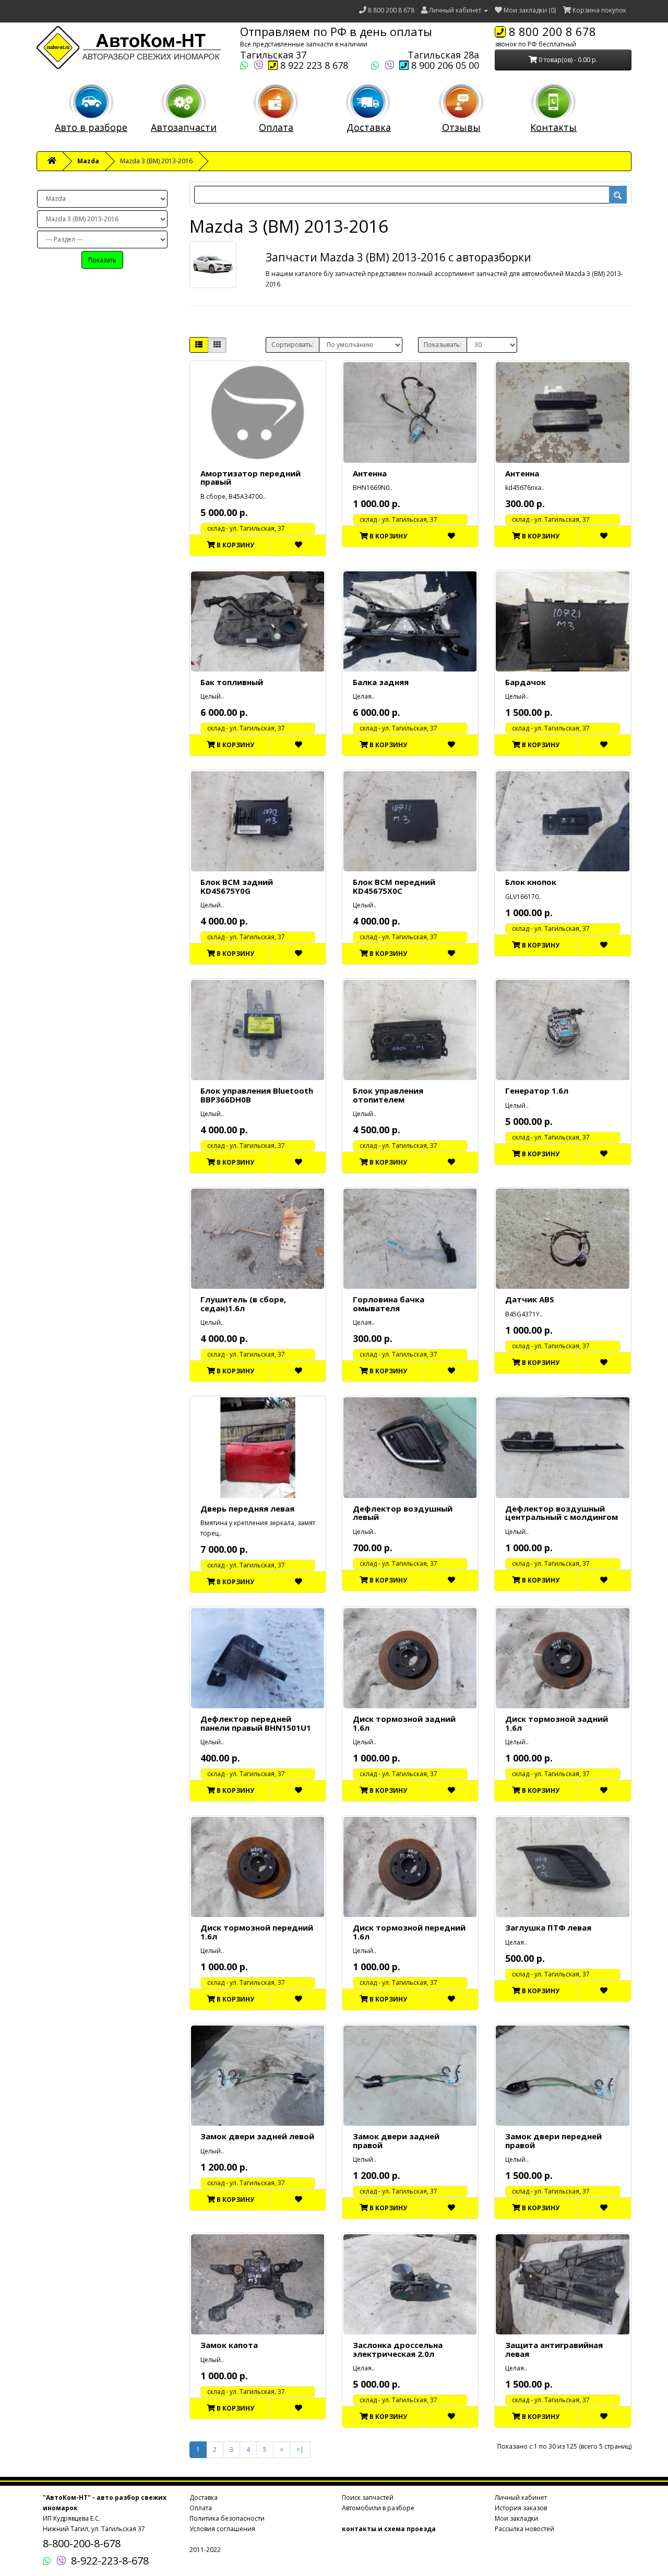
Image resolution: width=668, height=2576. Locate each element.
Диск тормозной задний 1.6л (404, 1723)
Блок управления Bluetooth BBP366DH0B (257, 1095)
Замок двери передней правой (553, 2141)
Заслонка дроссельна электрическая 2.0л (398, 2349)
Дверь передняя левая (247, 1508)
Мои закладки (516, 2518)
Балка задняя (381, 682)
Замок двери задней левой (257, 2136)
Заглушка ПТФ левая (548, 1927)
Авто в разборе (91, 127)
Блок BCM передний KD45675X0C (394, 886)
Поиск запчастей (368, 2497)
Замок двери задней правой (396, 2141)
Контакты (553, 127)
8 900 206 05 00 (444, 65)
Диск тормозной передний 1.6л (257, 1932)
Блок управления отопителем (388, 1095)
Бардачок (526, 682)
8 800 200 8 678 (391, 10)
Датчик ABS (530, 1299)
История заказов (521, 2508)
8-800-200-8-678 (82, 2543)
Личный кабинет (521, 2497)
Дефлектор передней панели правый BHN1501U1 (256, 1723)
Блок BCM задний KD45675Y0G (237, 886)
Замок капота (229, 2345)
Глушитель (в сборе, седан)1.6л (243, 1304)
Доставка (369, 127)
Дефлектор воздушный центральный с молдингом (562, 1513)
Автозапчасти (184, 127)
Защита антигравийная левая (554, 2349)
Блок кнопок (531, 882)
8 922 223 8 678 (313, 65)
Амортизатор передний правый (250, 478)
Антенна (370, 473)
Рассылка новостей (524, 2529)
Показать (102, 260)
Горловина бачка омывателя (389, 1304)
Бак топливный (232, 682)
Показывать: (443, 345)
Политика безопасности (227, 2518)
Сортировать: (293, 345)
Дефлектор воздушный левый (403, 1513)
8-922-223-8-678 (110, 2561)
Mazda (88, 161)
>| (300, 2449)
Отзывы (461, 127)
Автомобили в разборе (378, 2508)
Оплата (276, 127)
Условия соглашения (222, 2529)
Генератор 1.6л (537, 1091)
